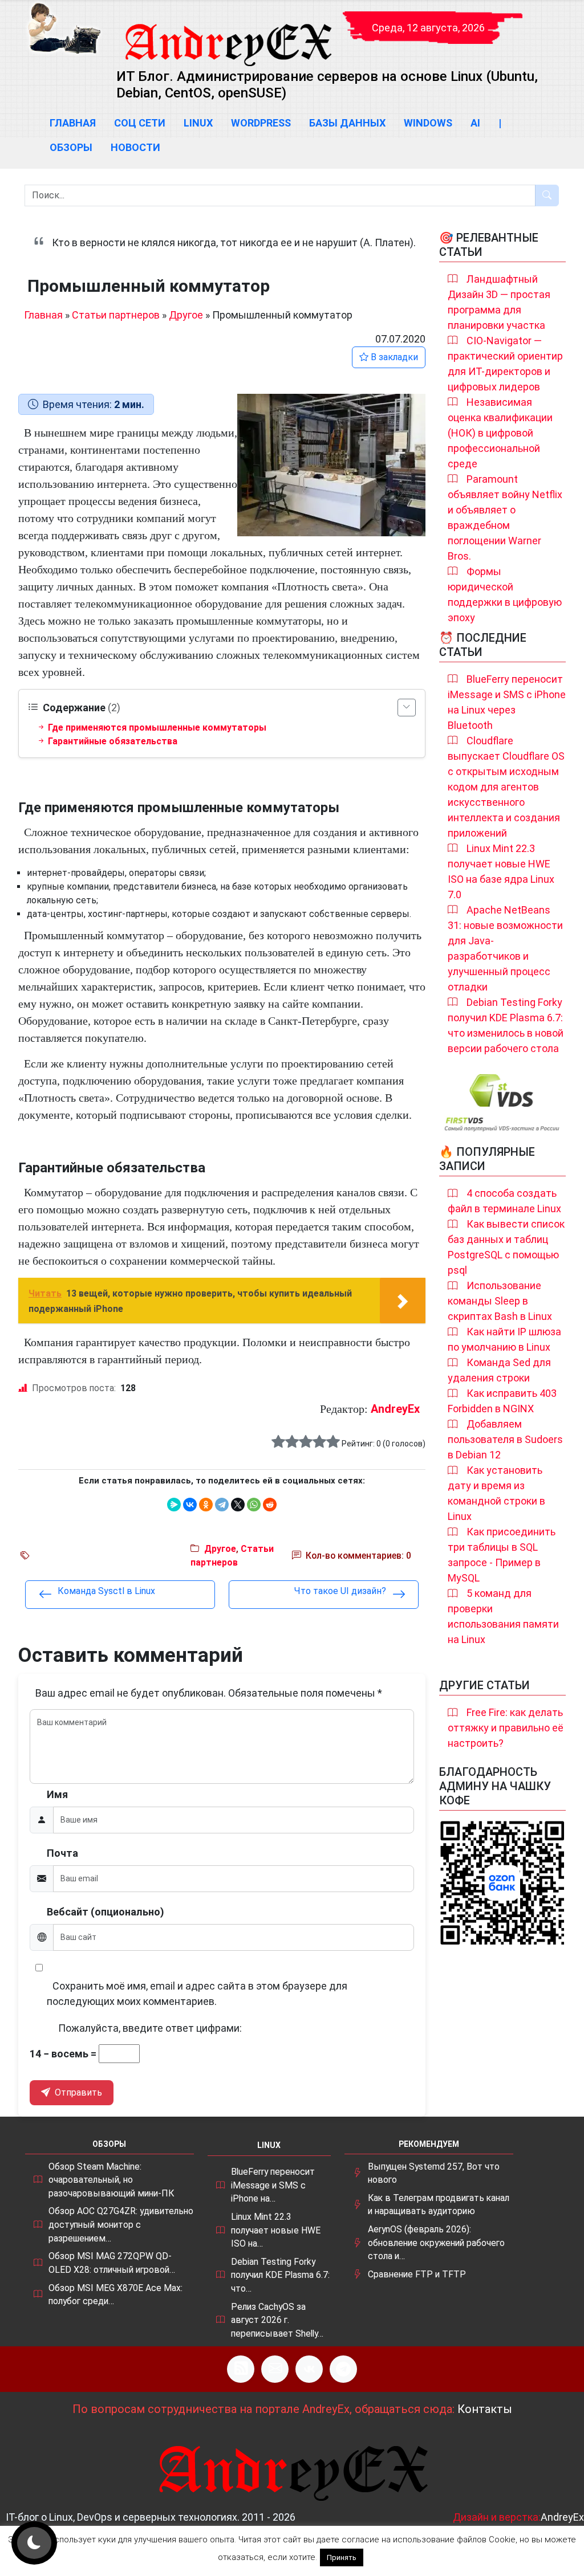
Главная (73, 123)
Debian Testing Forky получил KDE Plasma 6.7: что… (280, 2275)
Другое (186, 315)
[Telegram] (222, 1505)
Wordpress (261, 123)
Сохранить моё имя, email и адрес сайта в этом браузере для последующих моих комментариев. (197, 1994)
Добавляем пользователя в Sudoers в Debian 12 (505, 1439)
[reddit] (270, 1505)
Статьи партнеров (116, 315)
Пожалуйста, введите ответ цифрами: (150, 2028)
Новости (135, 147)
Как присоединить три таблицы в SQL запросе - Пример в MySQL (502, 1555)
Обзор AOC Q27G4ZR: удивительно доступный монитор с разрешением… (121, 2224)
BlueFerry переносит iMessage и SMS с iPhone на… (273, 2185)
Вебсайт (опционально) (106, 1912)
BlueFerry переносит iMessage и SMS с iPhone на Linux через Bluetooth (507, 702)
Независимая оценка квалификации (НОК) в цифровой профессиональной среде (500, 433)
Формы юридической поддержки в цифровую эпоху (505, 594)
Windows (428, 123)
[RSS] (241, 2369)
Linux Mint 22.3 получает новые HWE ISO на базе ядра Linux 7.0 (501, 871)
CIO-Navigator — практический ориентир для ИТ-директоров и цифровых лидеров (505, 364)
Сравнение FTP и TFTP (417, 2274)
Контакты (485, 2409)
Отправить (77, 2092)
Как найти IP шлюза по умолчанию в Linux (504, 1339)
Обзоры (71, 147)
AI (475, 123)
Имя (57, 1794)
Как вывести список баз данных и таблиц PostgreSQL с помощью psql (506, 1247)
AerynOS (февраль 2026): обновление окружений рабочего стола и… (436, 2243)
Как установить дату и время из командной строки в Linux (496, 1493)
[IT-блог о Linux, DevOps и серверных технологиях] (64, 28)
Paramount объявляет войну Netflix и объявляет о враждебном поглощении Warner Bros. (505, 517)
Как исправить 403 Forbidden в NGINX (502, 1401)
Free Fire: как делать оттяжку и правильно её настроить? (506, 1728)
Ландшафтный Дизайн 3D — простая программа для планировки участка (499, 302)
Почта (62, 1853)
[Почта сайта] (275, 2369)
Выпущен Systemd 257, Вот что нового (434, 2173)
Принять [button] (342, 2557)
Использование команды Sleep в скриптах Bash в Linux (500, 1301)
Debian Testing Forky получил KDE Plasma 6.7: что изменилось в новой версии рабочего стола (506, 1025)
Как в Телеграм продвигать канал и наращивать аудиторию (439, 2205)
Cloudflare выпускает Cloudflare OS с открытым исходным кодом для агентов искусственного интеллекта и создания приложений (506, 787)
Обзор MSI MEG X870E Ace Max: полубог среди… (115, 2295)
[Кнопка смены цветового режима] (34, 2543)
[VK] (309, 2369)
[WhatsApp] (254, 1505)
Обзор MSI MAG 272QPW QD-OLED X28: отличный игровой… (112, 2263)
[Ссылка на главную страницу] (228, 34)
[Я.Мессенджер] (174, 1505)
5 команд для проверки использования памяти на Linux (503, 1616)
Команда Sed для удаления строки (499, 1370)
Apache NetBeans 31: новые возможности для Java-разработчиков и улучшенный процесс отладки (505, 948)
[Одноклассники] (206, 1505)
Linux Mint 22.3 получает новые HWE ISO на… (276, 2230)
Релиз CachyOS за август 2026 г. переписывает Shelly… (277, 2320)
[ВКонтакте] (190, 1505)
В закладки (393, 357)
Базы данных (347, 123)
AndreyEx (395, 1409)
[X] (238, 1505)
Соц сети (140, 123)
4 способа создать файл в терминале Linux (504, 1201)
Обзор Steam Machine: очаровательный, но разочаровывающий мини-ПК (111, 2180)
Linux (198, 123)
